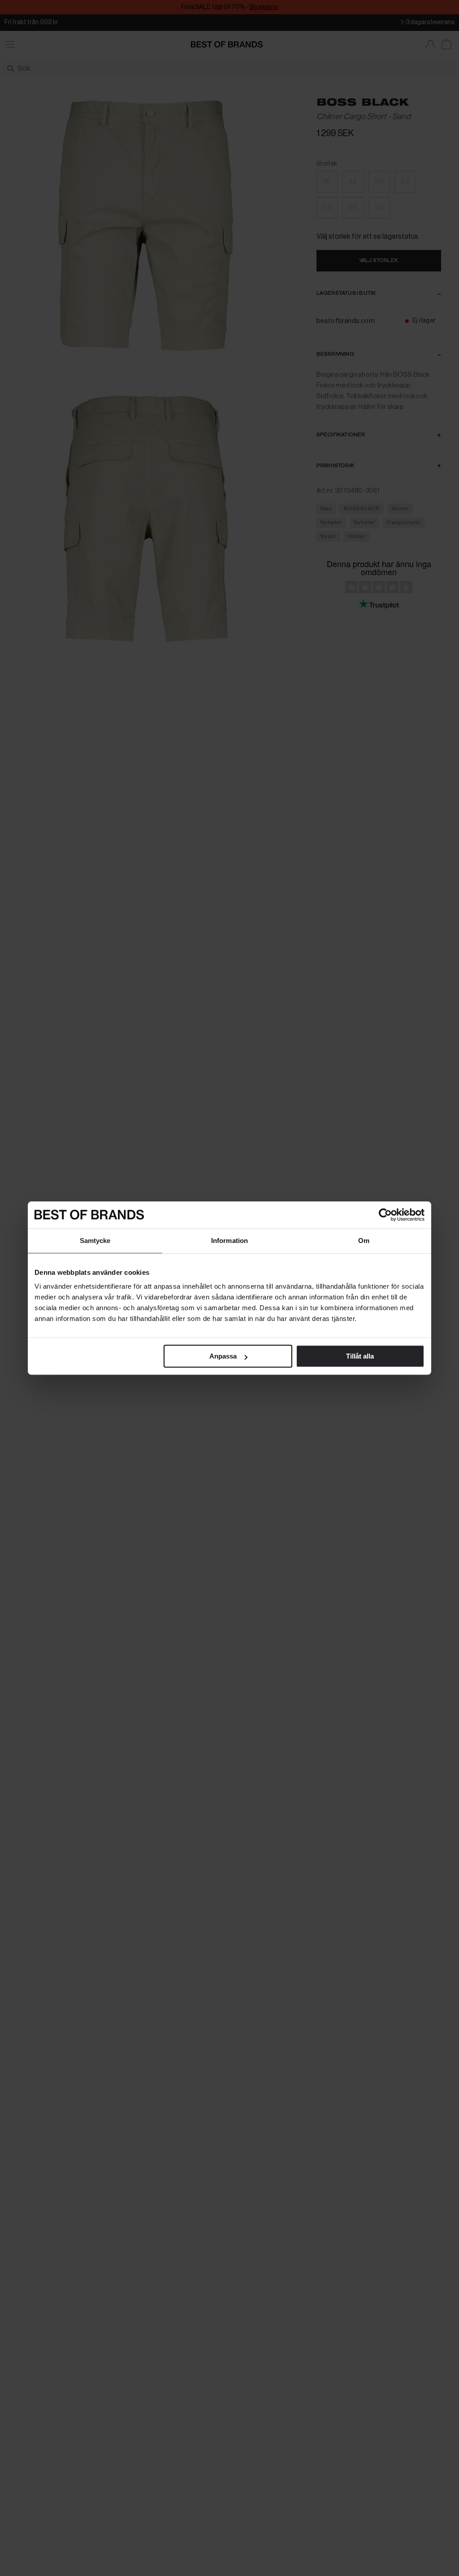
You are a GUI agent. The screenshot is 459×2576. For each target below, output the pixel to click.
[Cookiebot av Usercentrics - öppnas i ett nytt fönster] (385, 1215)
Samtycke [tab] (95, 1241)
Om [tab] (364, 1241)
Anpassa (223, 1356)
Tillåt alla (360, 1356)
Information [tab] (229, 1241)
